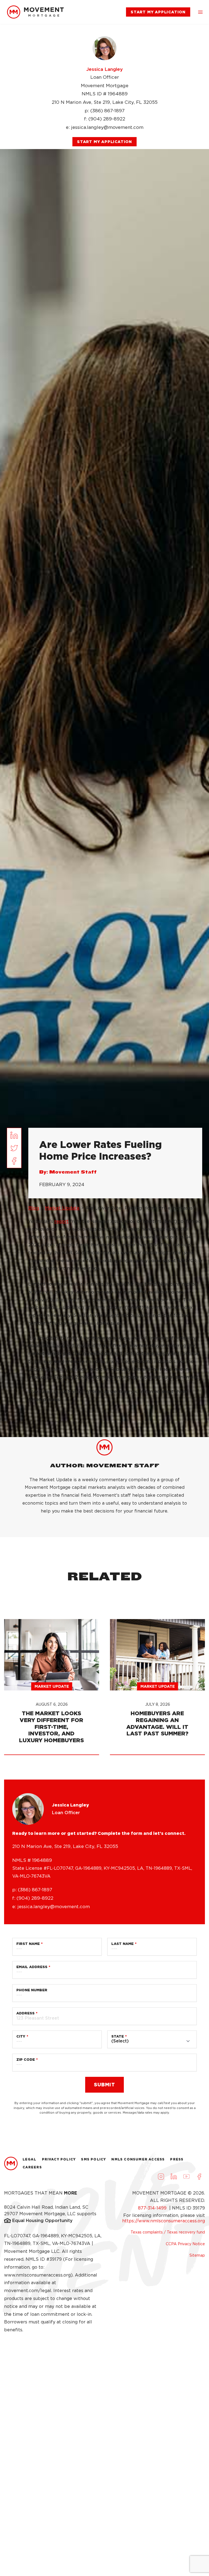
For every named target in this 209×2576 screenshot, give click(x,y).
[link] (35, 12)
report (62, 1221)
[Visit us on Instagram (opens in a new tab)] (161, 2177)
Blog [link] (34, 1208)
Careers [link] (32, 2167)
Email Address (32, 1967)
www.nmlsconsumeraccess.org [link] (37, 2275)
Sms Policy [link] (93, 2159)
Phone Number (32, 1990)
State (118, 2036)
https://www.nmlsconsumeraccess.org (164, 2221)
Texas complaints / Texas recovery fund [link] (168, 2232)
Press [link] (177, 2159)
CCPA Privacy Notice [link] (185, 2244)
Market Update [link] (62, 1208)
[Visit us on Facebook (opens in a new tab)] (199, 2177)
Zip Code (26, 2060)
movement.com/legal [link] (28, 2291)
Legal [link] (30, 2159)
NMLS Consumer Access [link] (138, 2159)
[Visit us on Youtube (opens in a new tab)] (186, 2177)
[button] (200, 12)
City (21, 2036)
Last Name (122, 1944)
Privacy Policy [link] (59, 2159)
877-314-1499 (153, 2208)
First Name (28, 1944)
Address (25, 2013)
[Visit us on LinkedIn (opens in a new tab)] (174, 2177)
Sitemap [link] (197, 2255)
